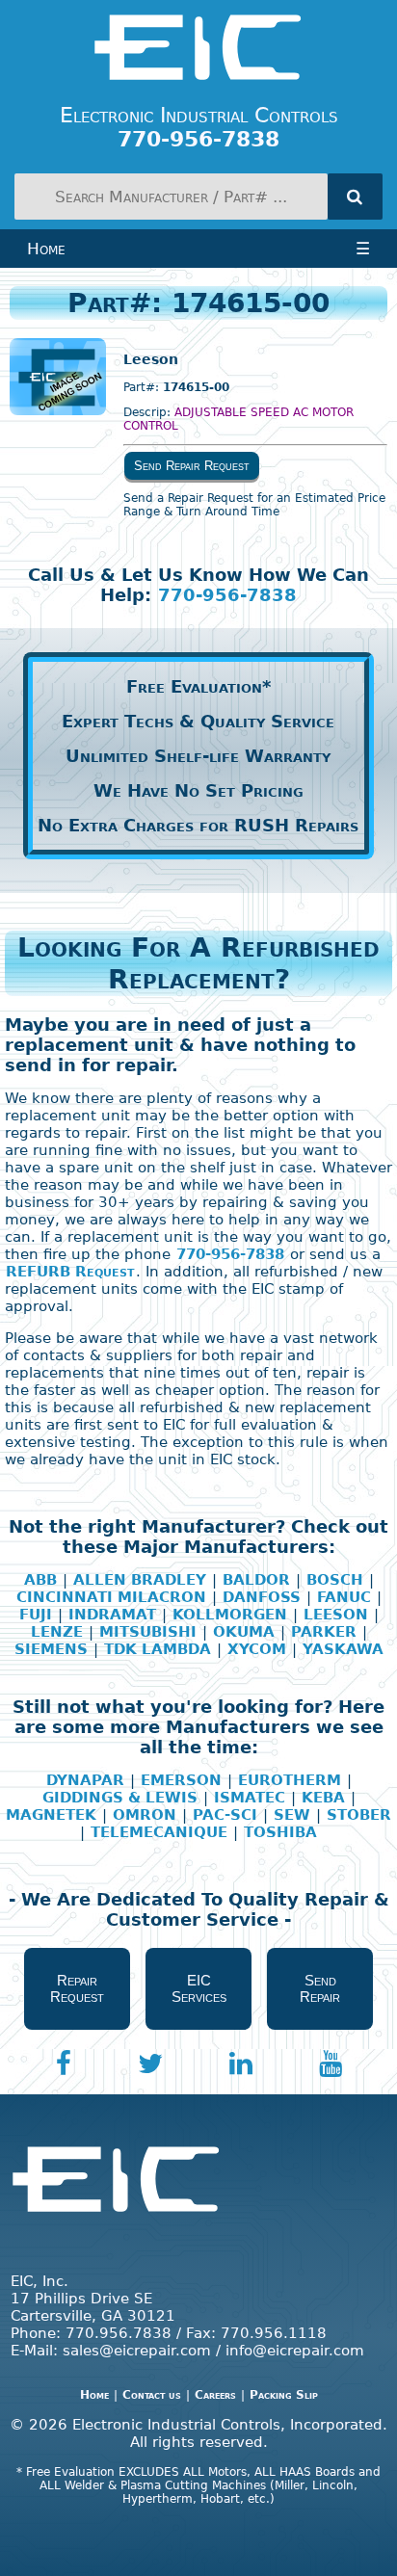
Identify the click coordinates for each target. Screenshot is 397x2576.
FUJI (36, 1615)
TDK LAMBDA (158, 1649)
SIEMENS (51, 1649)
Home (46, 249)
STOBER (359, 1815)
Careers (215, 2395)
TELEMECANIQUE (159, 1832)
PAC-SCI (225, 1815)
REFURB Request (70, 1272)
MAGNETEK (51, 1815)
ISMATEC (250, 1798)
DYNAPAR (85, 1780)
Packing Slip (284, 2395)
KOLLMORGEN (230, 1615)
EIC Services (199, 1988)
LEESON (336, 1615)
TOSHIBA (280, 1832)
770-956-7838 (227, 595)
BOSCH (335, 1580)
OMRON (145, 1815)
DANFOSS (262, 1597)
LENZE (57, 1632)
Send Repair (320, 1988)
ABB (40, 1580)
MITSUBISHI (148, 1632)
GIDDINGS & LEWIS (120, 1798)
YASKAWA (343, 1649)
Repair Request (77, 1988)
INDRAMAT (112, 1615)
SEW (292, 1815)
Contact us (152, 2395)
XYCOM (257, 1649)
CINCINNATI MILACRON (111, 1597)
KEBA (323, 1798)
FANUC (344, 1597)
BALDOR (256, 1580)
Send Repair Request (192, 466)
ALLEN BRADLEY (140, 1580)
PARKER (324, 1632)
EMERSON (181, 1780)
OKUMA (244, 1632)
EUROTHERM (290, 1780)
